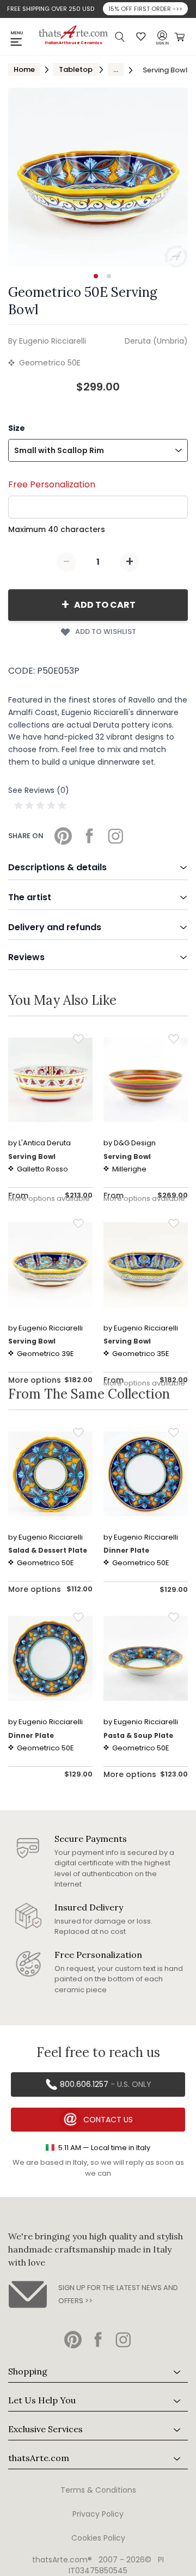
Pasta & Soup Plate (138, 1735)
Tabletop (76, 69)
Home (24, 69)
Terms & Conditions (98, 2490)
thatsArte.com (39, 2458)
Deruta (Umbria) (156, 341)
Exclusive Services (45, 2429)
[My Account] (162, 36)
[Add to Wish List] (78, 1039)
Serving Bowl (32, 1156)
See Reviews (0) (39, 790)
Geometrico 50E (50, 363)
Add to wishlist (106, 631)
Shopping (28, 2371)
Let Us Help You (42, 2400)
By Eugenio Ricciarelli (47, 341)
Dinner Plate (126, 1550)
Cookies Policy (98, 2538)
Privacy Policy (98, 2514)
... (116, 69)
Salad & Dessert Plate (48, 1550)
